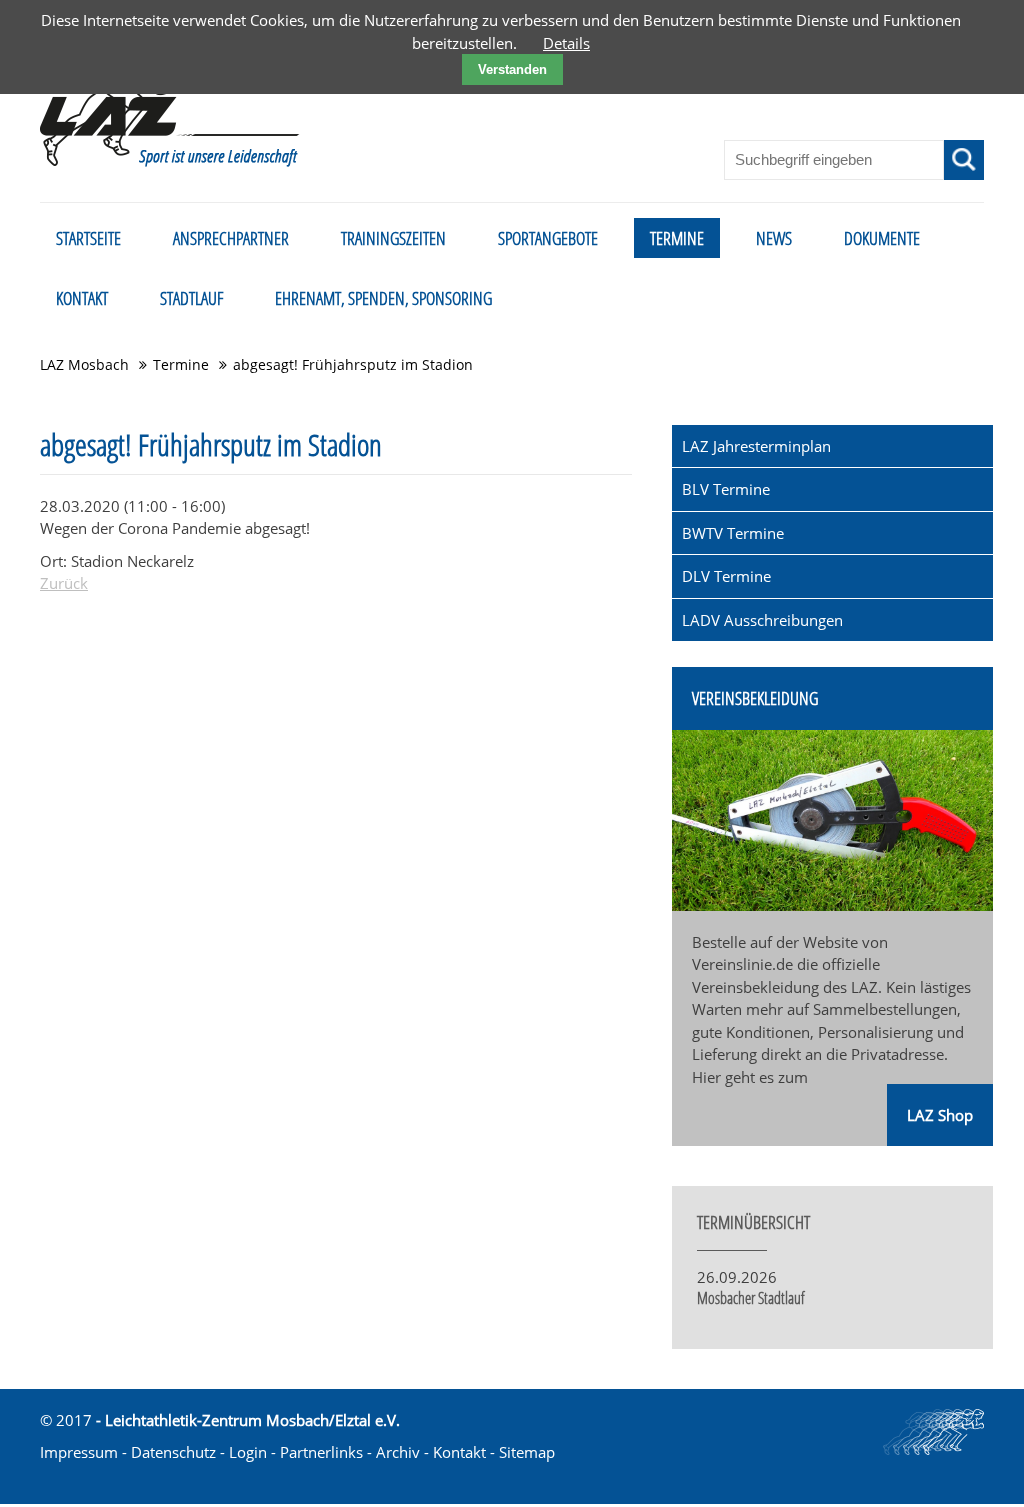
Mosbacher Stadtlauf (751, 1298)
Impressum (79, 1452)
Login (248, 1452)
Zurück (64, 583)
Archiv (398, 1452)
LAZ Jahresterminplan (756, 446)
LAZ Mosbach (84, 364)
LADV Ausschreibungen (762, 620)
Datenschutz (173, 1452)
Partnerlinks (321, 1452)
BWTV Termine (733, 533)
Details (566, 43)
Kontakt (459, 1452)
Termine (181, 364)
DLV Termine (726, 576)
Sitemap (527, 1452)
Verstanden (512, 69)
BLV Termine (726, 489)
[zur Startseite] (170, 103)
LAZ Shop (940, 1115)
